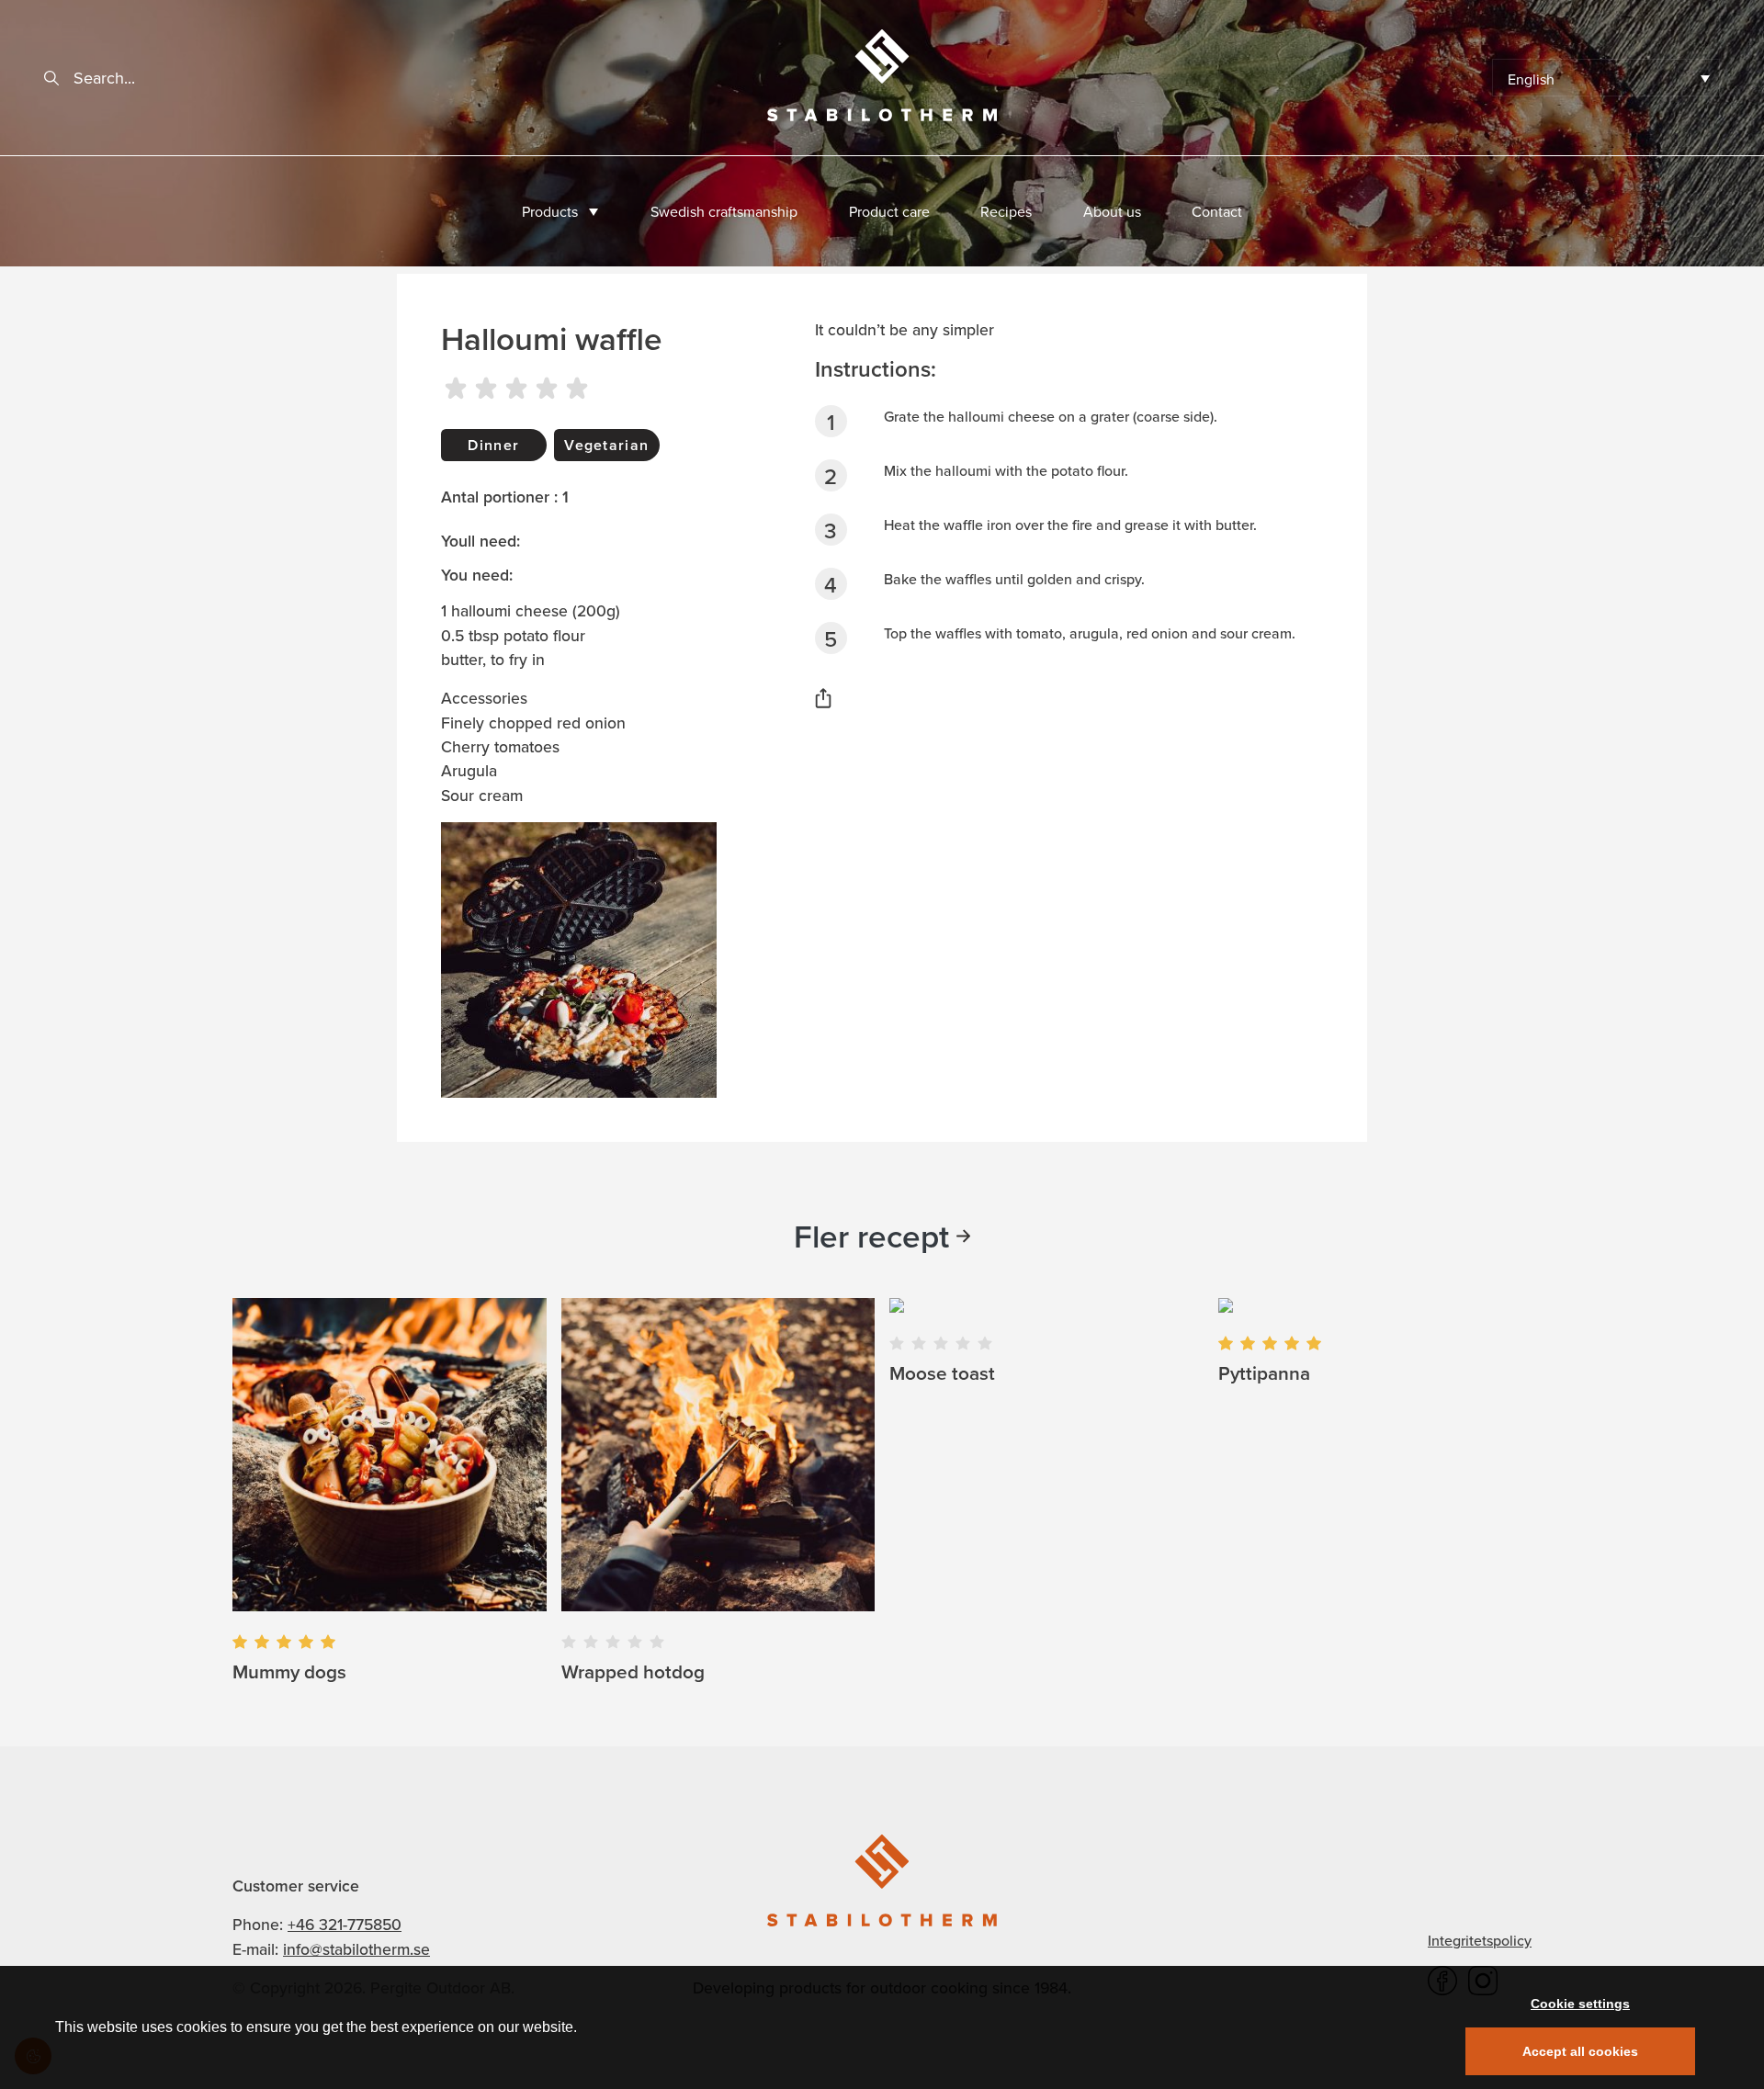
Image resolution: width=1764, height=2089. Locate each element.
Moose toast (942, 1373)
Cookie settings (1580, 2004)
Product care (889, 211)
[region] (882, 2027)
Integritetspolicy (1480, 1940)
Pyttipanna (1264, 1373)
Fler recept (871, 1236)
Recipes (1006, 211)
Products (550, 211)
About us (1112, 211)
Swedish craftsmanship (724, 211)
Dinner (493, 445)
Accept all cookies (1580, 2051)
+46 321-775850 (345, 1924)
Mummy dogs (289, 1671)
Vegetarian (606, 445)
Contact (1217, 211)
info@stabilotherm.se (356, 1949)
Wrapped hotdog (633, 1671)
